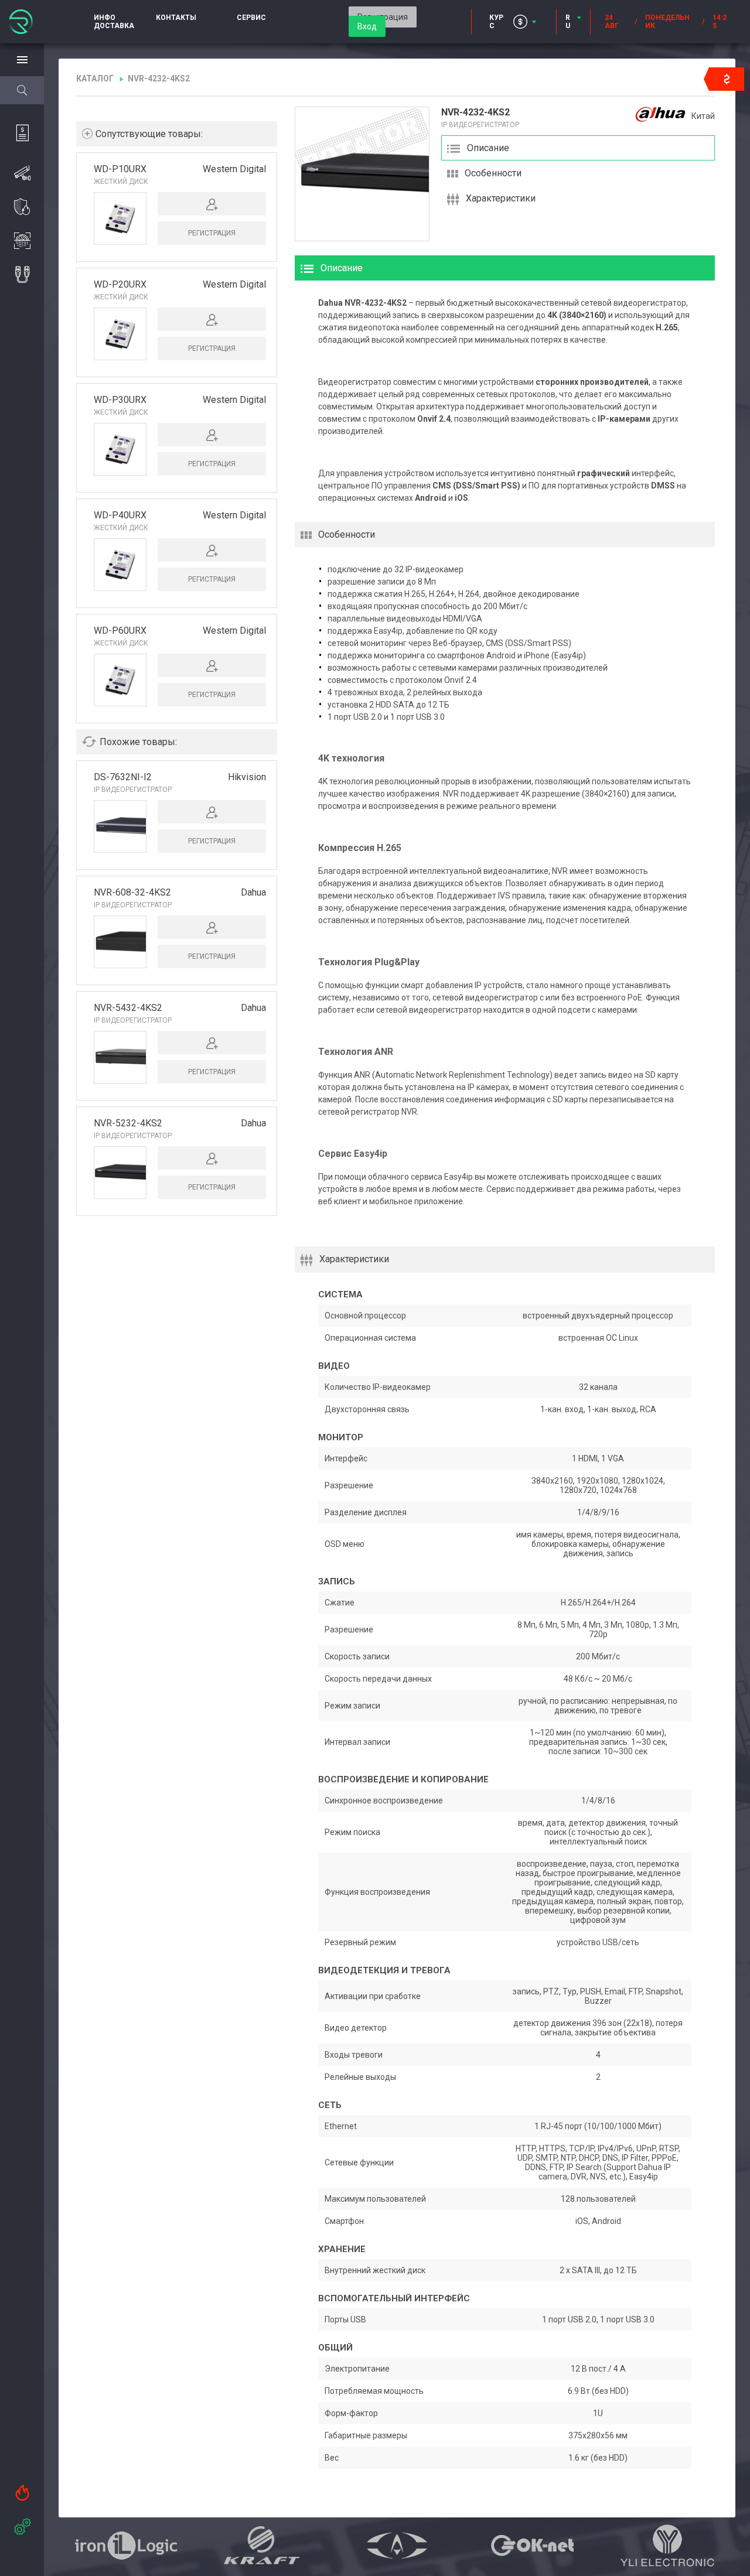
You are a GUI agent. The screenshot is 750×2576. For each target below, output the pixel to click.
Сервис (251, 18)
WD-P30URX (120, 400)
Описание (488, 148)
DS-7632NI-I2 (123, 777)
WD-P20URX (120, 284)
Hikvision (247, 777)
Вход (367, 26)
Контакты (176, 18)
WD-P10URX (120, 169)
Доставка (114, 26)
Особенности (493, 173)
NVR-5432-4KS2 (128, 1008)
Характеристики (501, 198)
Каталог (95, 78)
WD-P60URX (120, 631)
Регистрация (212, 233)
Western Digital (234, 169)
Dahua (253, 892)
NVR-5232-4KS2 (128, 1123)
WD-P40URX (120, 515)
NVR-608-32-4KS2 (132, 892)
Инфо (105, 18)
